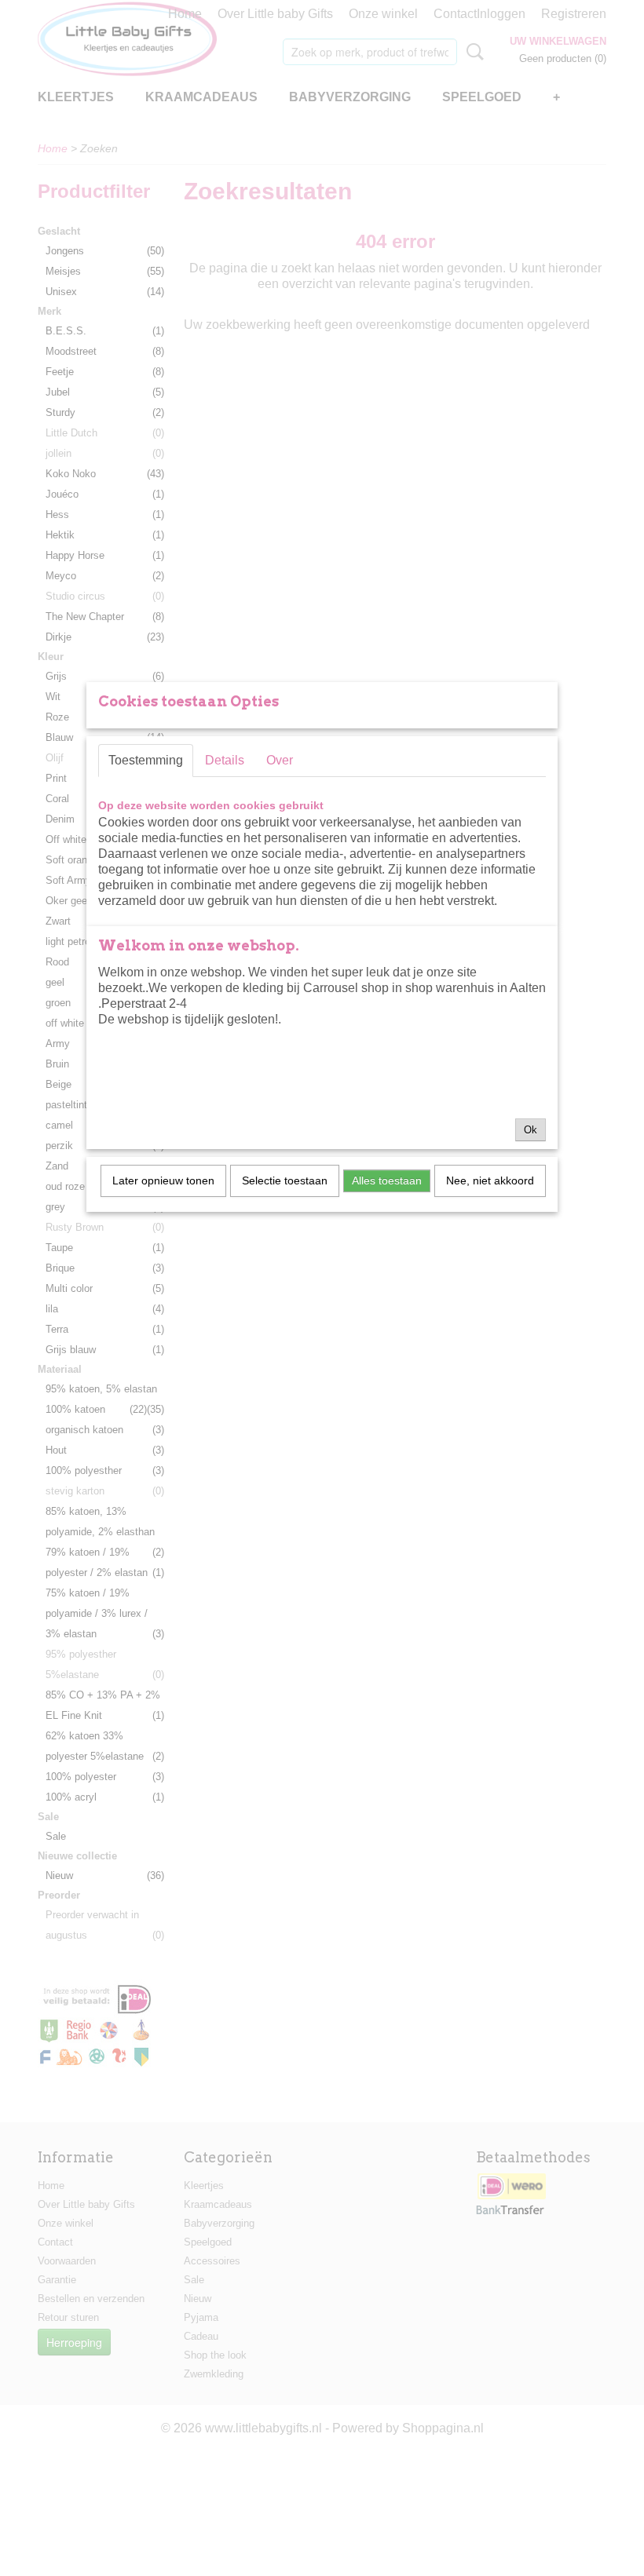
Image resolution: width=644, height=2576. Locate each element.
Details (225, 760)
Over (280, 760)
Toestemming (146, 760)
